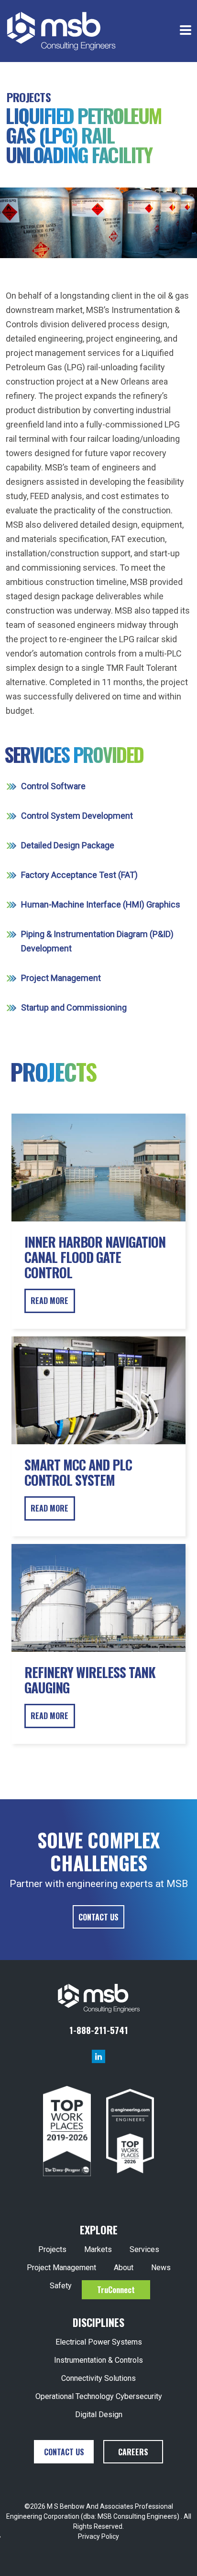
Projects (29, 97)
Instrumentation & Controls (98, 2360)
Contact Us (98, 1917)
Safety (61, 2286)
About (124, 2268)
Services (144, 2249)
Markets (98, 2249)
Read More (49, 1301)
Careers (133, 2452)
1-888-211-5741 (99, 2030)
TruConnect (116, 2290)
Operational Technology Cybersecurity (99, 2396)
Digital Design (99, 2414)
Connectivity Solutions (98, 2378)
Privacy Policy (98, 2536)
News (161, 2268)
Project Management (61, 2268)
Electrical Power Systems (99, 2342)
